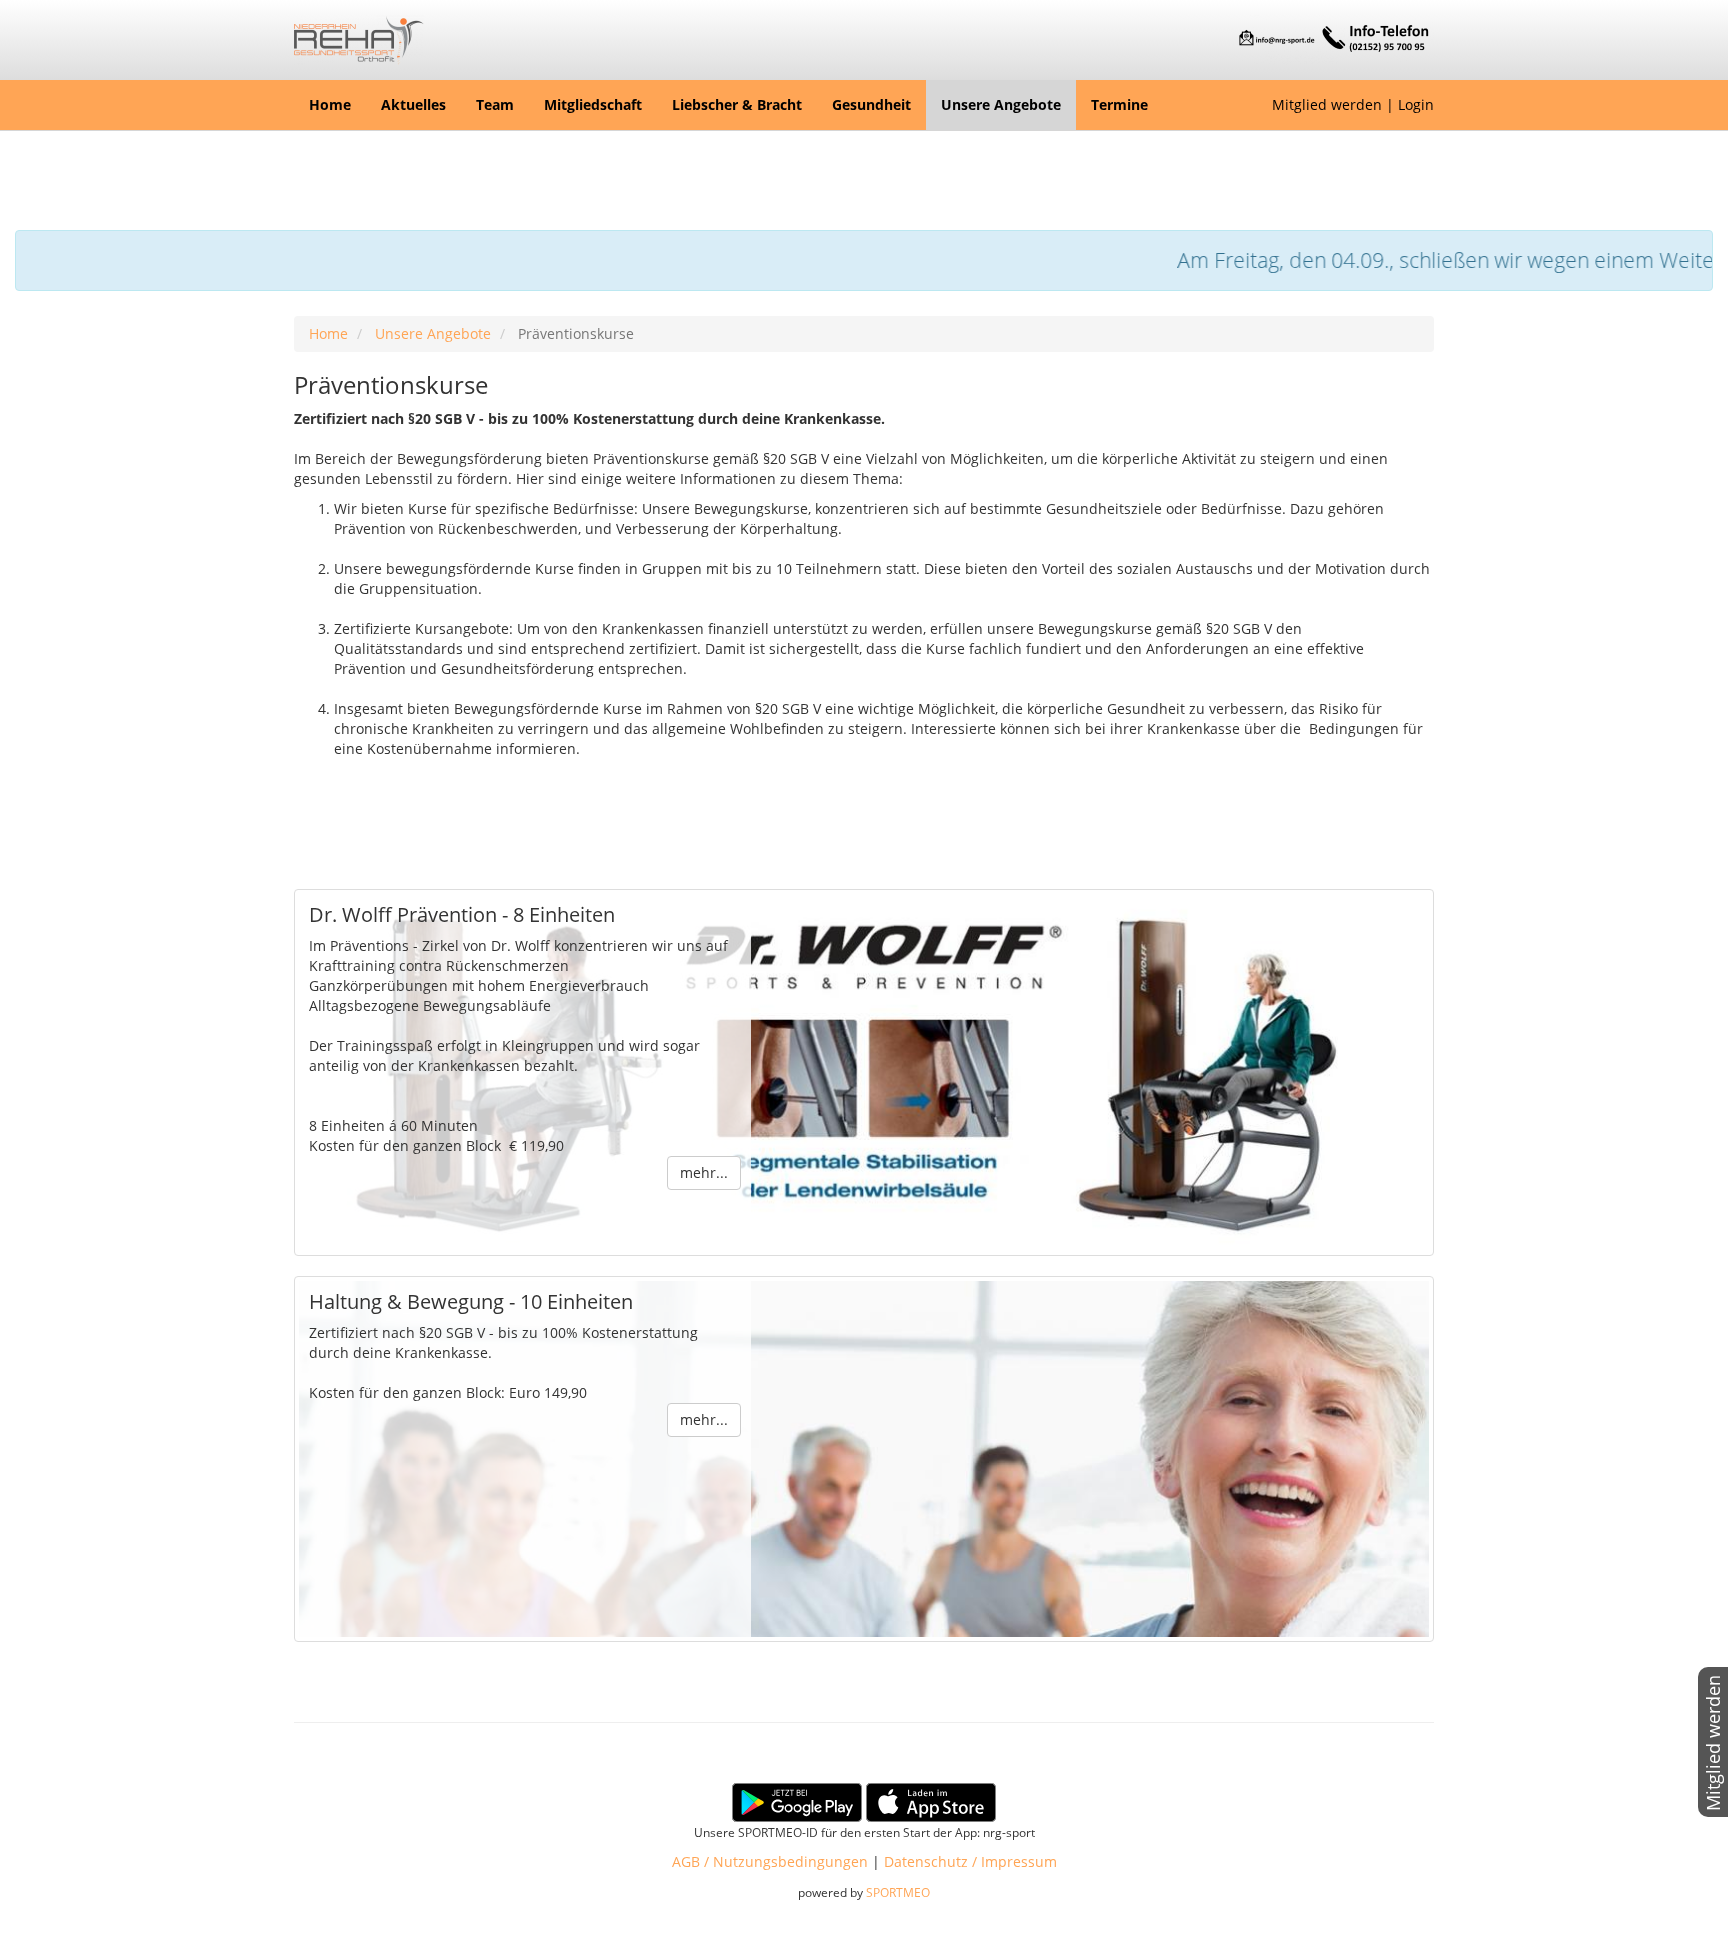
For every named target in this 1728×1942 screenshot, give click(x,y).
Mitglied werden (1327, 104)
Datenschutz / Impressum (970, 1861)
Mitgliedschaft (593, 104)
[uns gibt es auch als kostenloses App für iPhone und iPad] (931, 1800)
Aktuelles (413, 104)
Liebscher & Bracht (737, 104)
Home (330, 104)
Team (495, 104)
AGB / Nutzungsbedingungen (770, 1861)
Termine (1119, 104)
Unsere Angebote (1001, 104)
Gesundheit (871, 104)
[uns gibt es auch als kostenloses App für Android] (797, 1800)
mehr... (704, 1172)
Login (1416, 104)
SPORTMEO (898, 1892)
